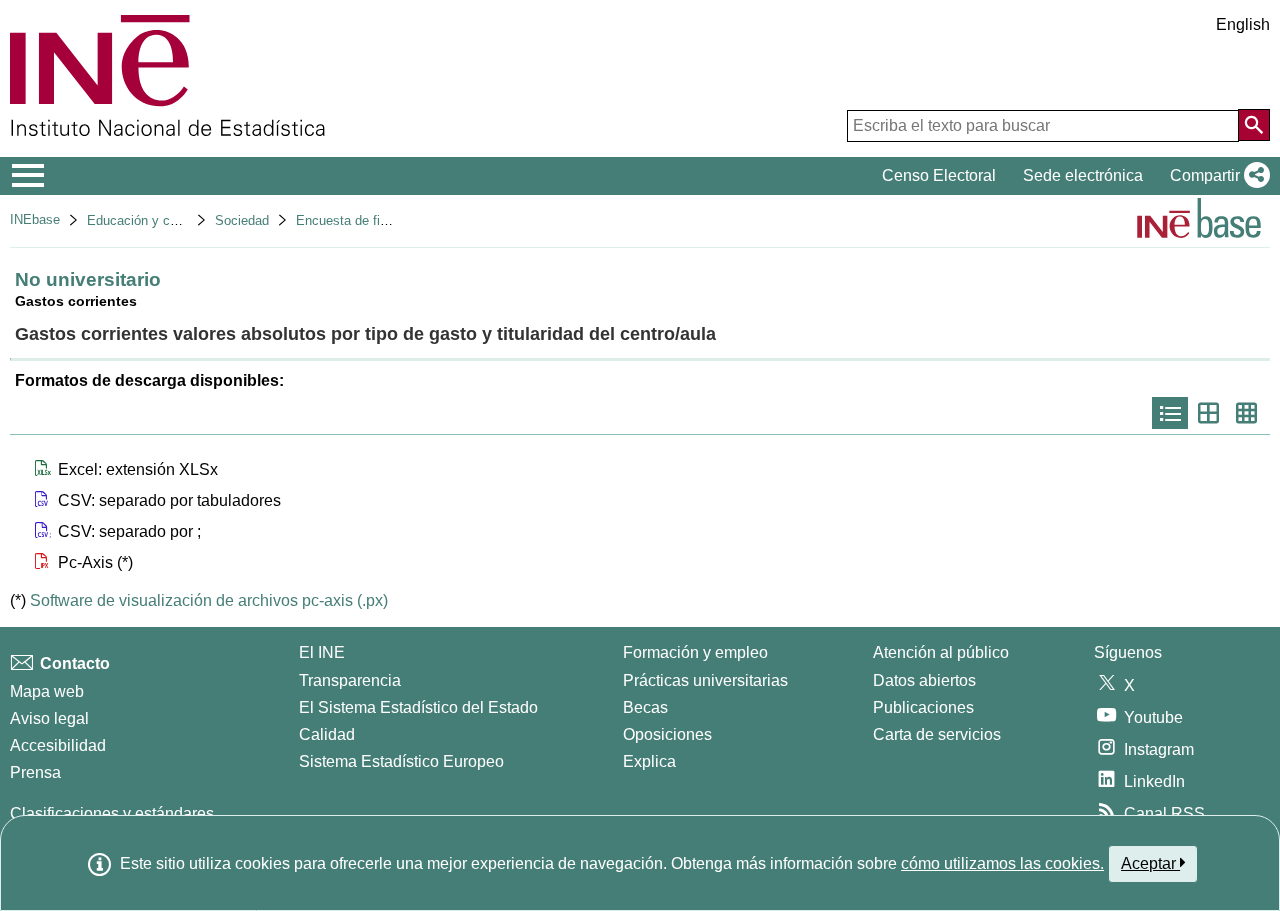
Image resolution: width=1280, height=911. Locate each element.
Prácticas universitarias (705, 680)
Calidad (327, 734)
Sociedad (242, 220)
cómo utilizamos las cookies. (1002, 863)
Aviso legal (49, 718)
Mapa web (47, 691)
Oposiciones (667, 734)
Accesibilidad (58, 745)
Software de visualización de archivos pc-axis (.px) (209, 600)
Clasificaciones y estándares (112, 813)
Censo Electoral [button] (939, 175)
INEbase (35, 219)
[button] (1216, 176)
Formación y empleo (695, 652)
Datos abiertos (924, 680)
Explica (649, 761)
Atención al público (941, 652)
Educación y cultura (144, 220)
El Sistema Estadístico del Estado (418, 707)
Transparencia (350, 680)
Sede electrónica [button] (1083, 175)
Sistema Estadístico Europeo (401, 761)
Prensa (35, 772)
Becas (645, 707)
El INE (322, 652)
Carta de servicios (937, 734)
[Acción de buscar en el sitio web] (1254, 125)
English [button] (1243, 24)
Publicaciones (923, 707)
